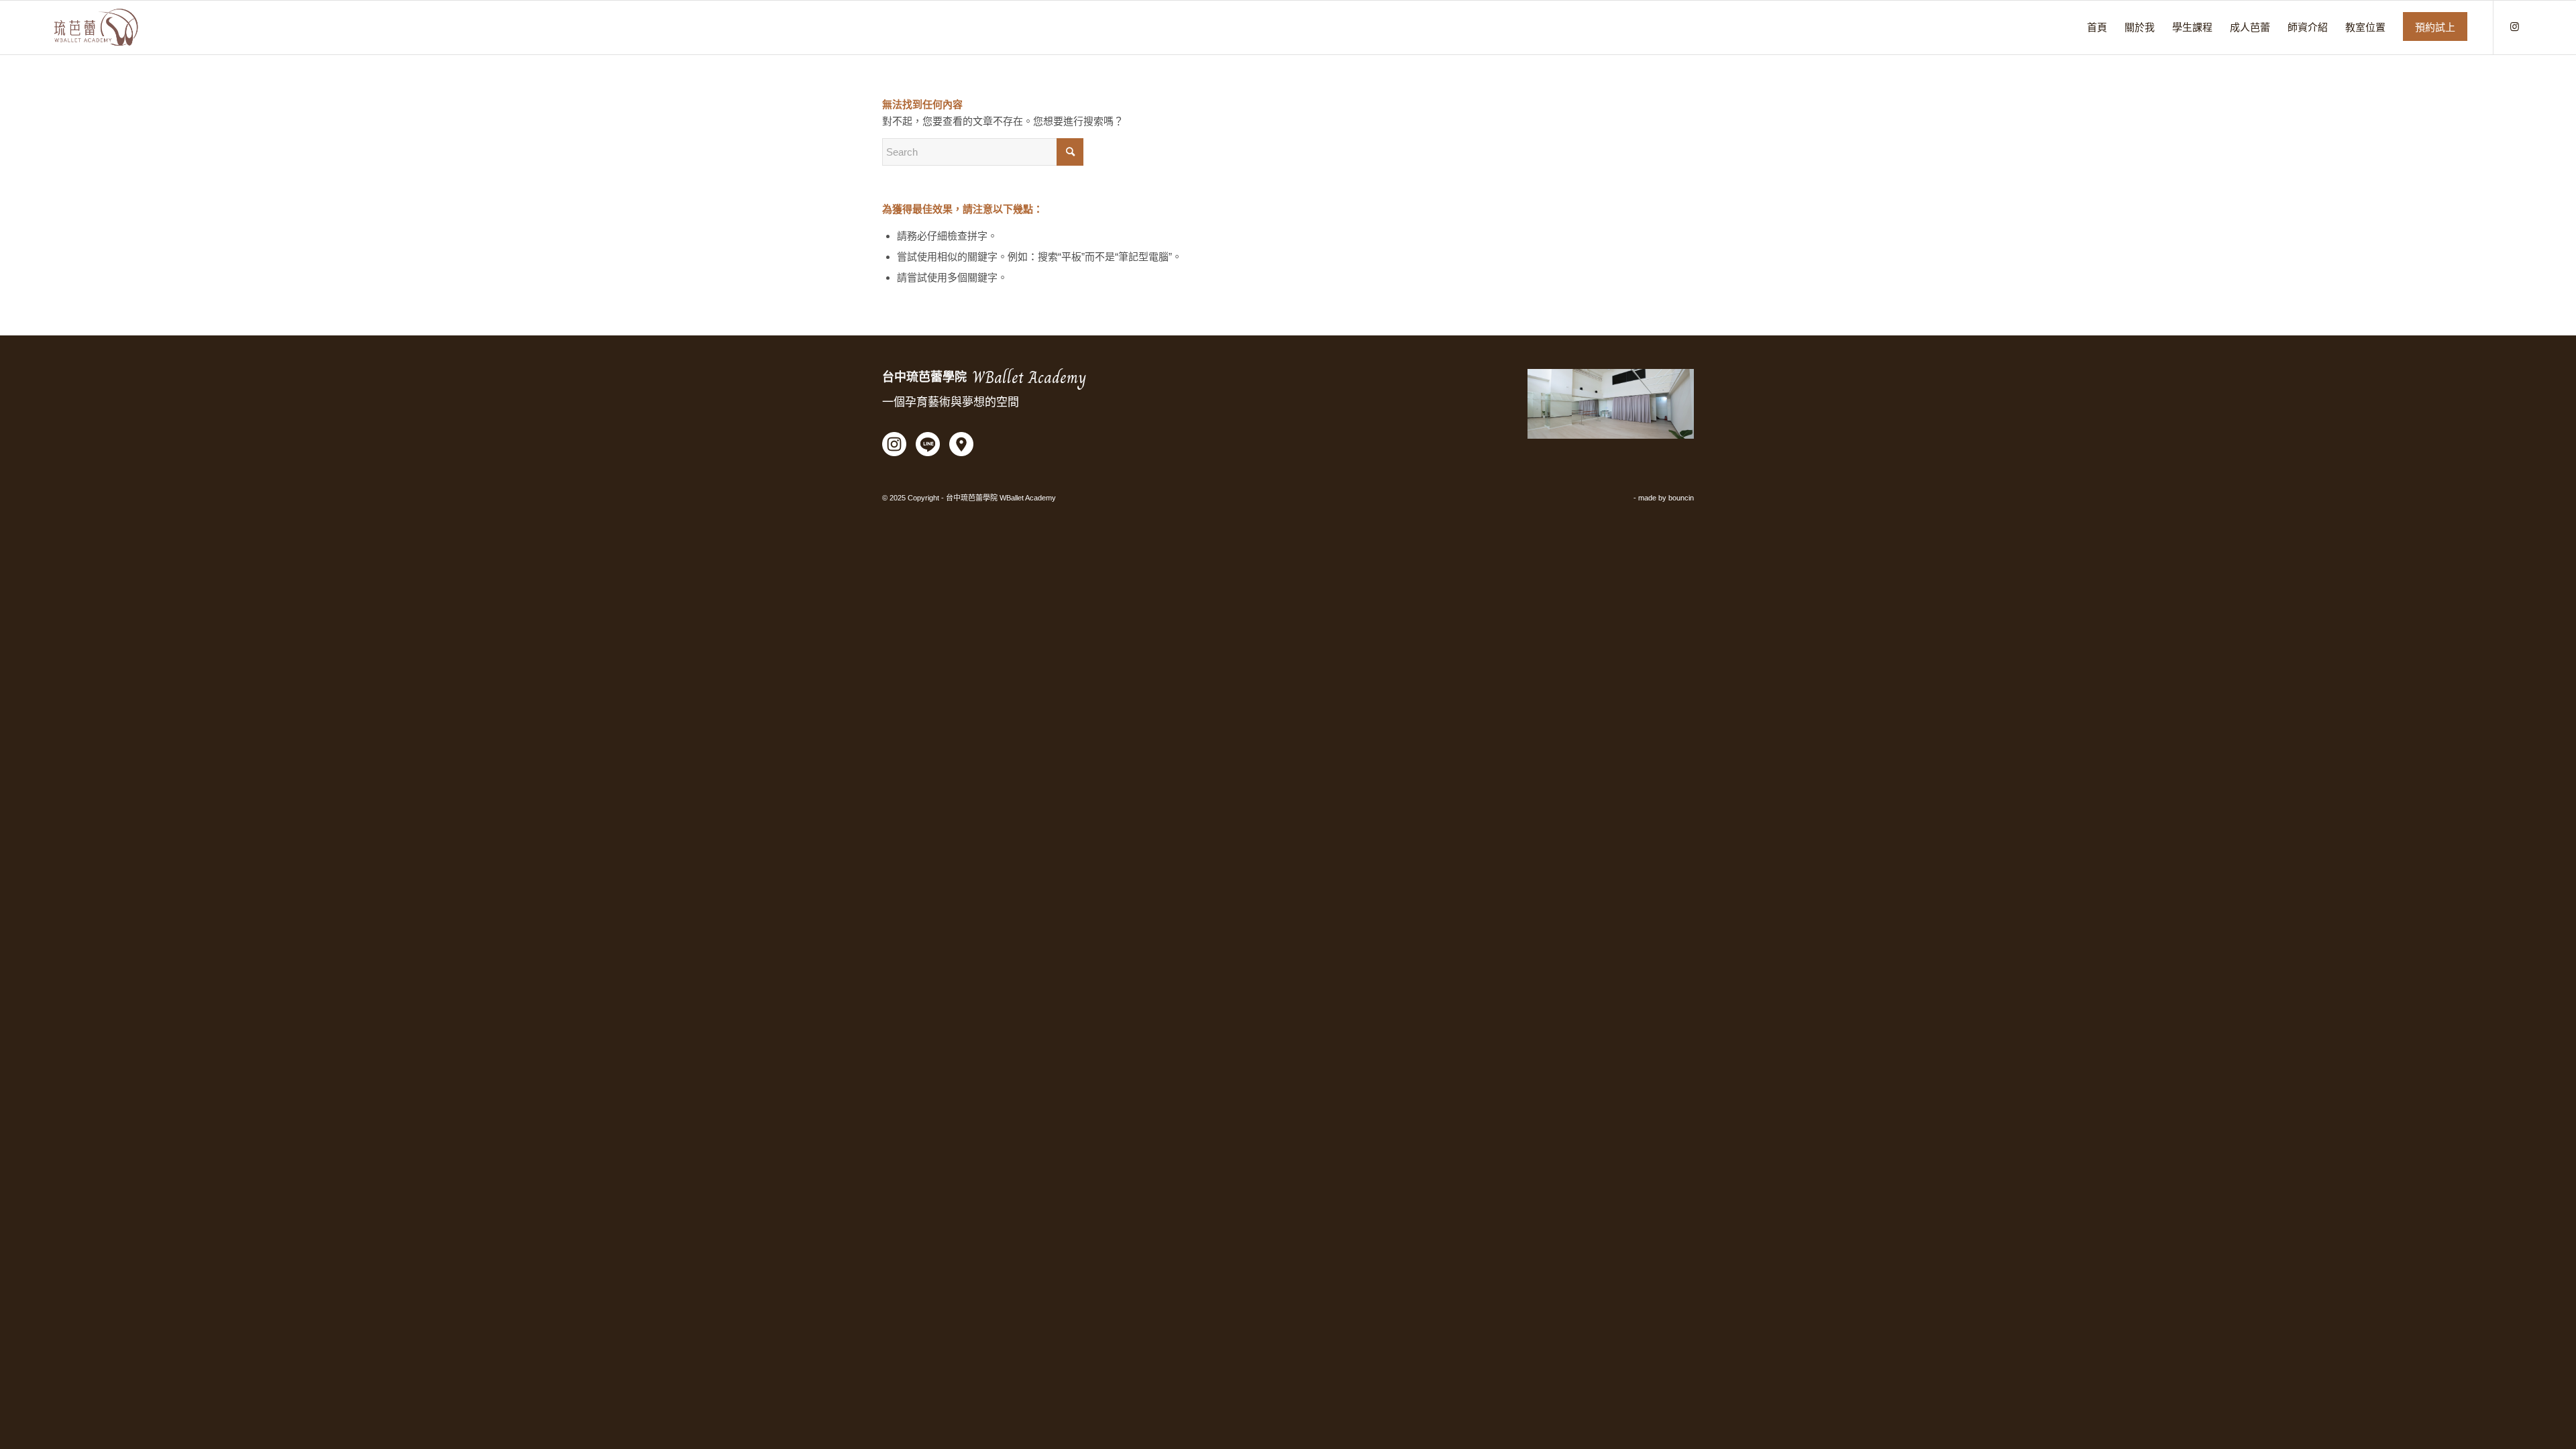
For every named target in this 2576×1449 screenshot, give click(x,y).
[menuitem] (2097, 28)
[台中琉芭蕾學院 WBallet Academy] (96, 28)
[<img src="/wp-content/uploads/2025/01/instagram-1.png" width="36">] (894, 446)
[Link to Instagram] (2514, 27)
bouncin (1681, 498)
